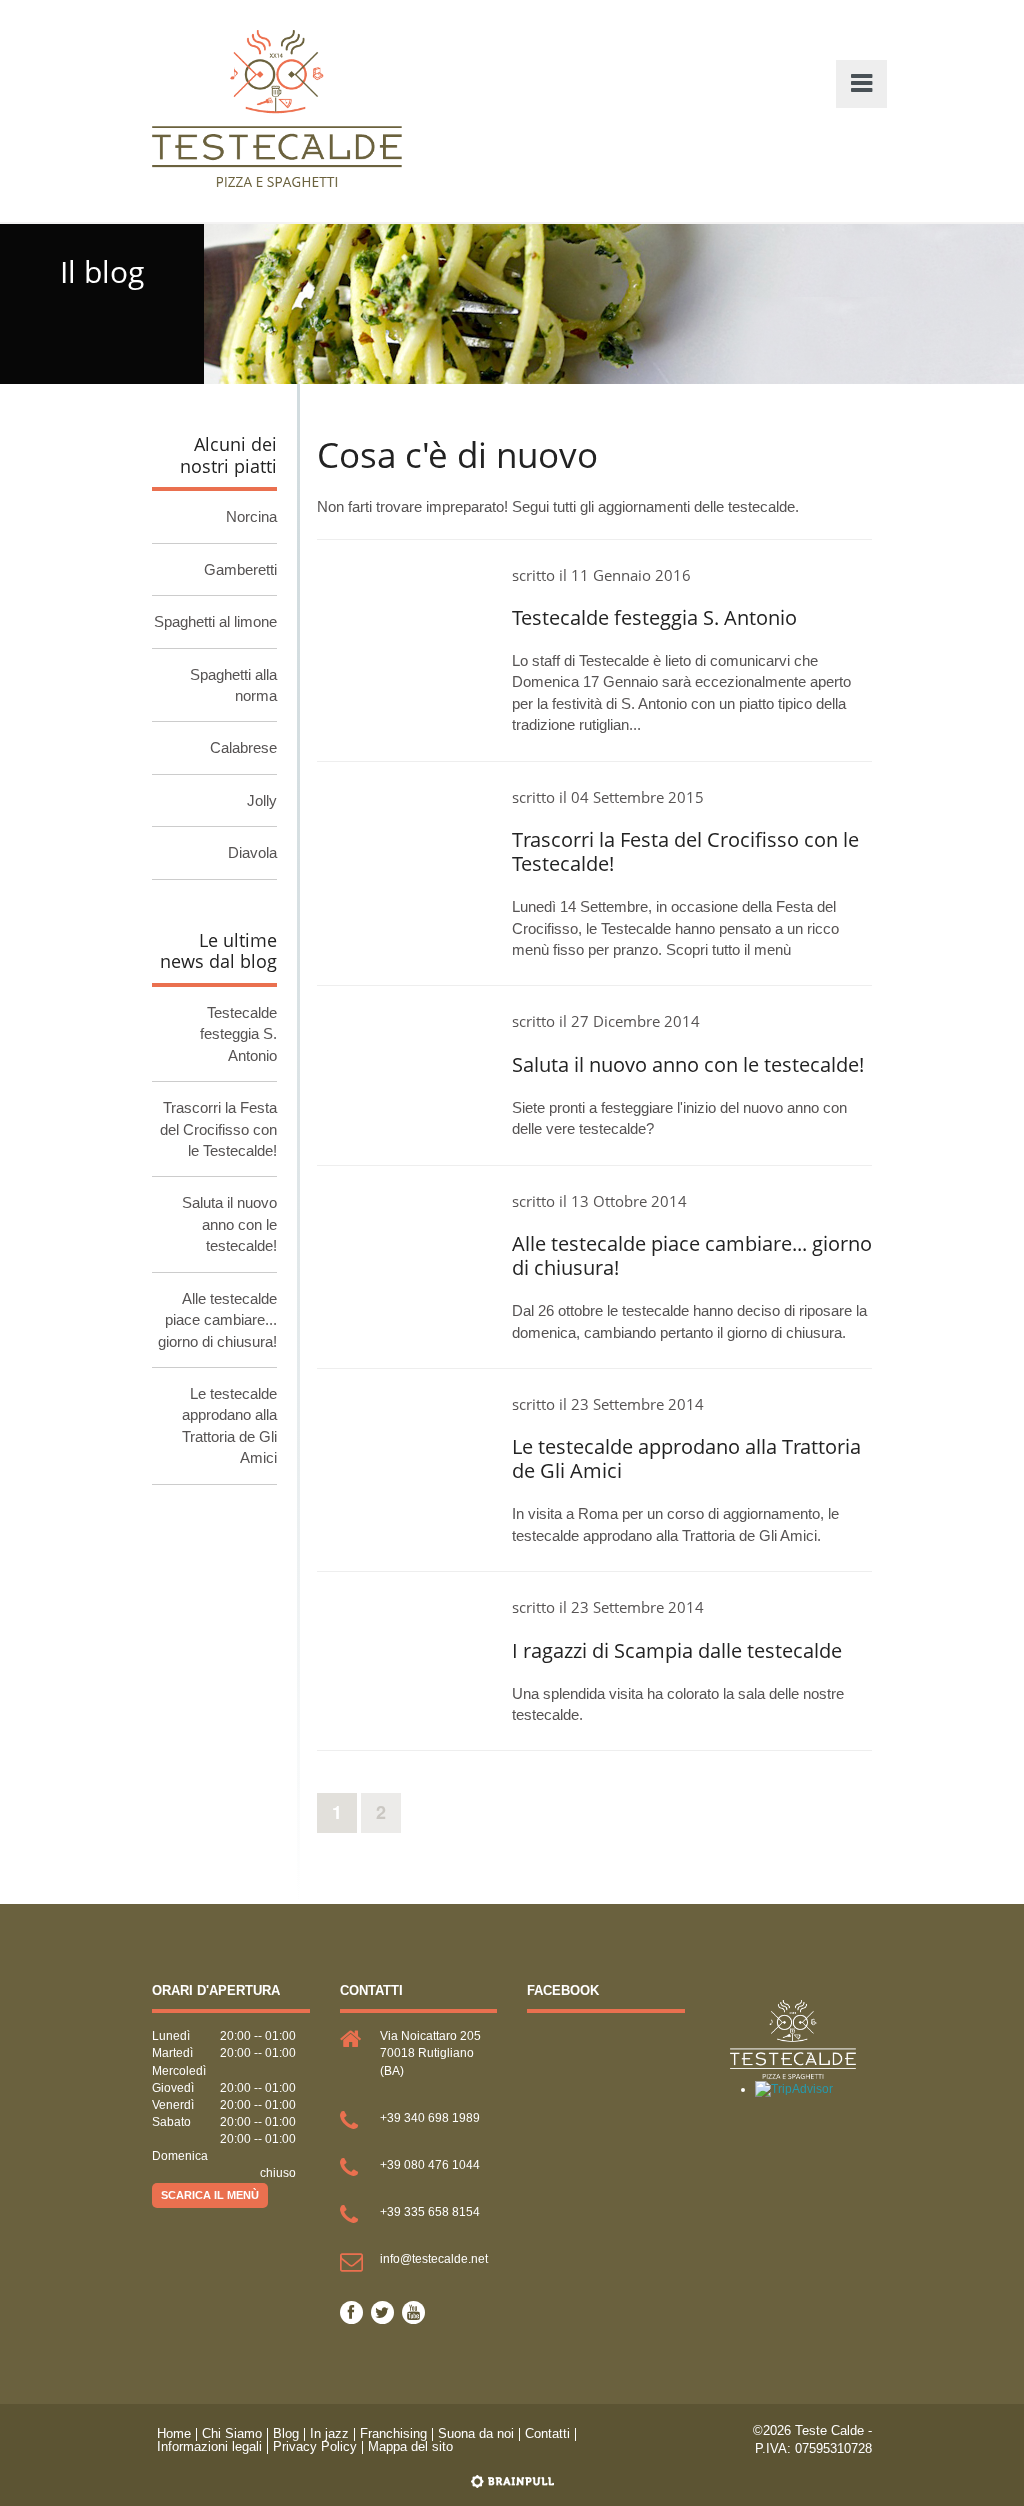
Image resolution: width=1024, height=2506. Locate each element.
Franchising (393, 2434)
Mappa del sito (410, 2447)
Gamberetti (240, 569)
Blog (286, 2434)
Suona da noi (476, 2434)
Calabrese (243, 747)
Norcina (251, 516)
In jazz (329, 2434)
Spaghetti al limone (215, 621)
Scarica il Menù (210, 2195)
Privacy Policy (315, 2447)
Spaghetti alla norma (233, 685)
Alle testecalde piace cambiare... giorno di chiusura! (217, 1320)
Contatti (547, 2434)
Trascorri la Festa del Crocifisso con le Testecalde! (218, 1129)
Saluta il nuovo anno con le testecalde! (229, 1224)
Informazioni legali (209, 2447)
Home (174, 2434)
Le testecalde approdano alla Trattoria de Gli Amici (229, 1425)
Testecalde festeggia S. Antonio (238, 1034)
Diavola (252, 852)
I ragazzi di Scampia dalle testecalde (677, 1650)
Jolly (262, 800)
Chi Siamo (232, 2434)
